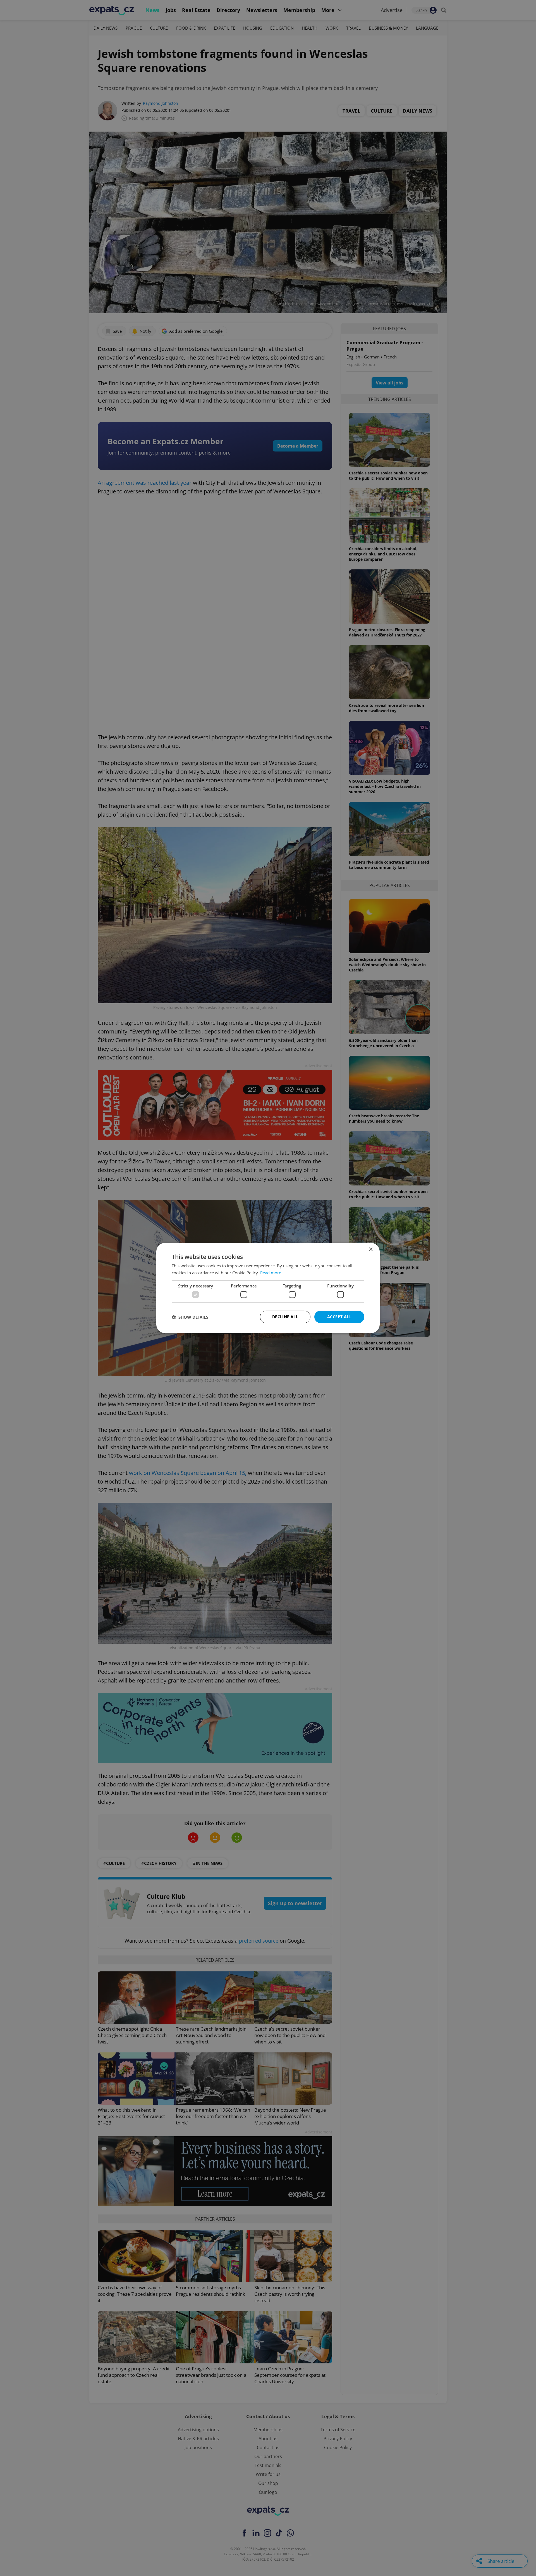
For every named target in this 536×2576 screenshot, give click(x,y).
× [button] (371, 1250)
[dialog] (268, 1288)
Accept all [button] (339, 1317)
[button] (190, 1317)
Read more (271, 1273)
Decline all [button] (285, 1317)
